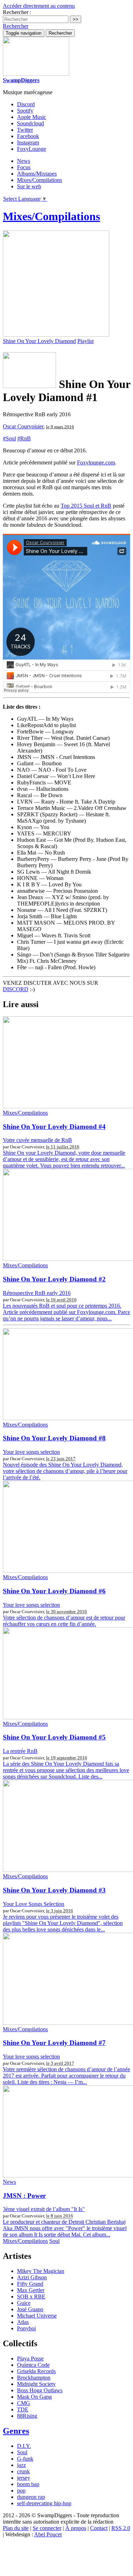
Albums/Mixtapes (37, 174)
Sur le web (29, 186)
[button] (16, 26)
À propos (76, 2528)
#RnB (24, 438)
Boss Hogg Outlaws (40, 2390)
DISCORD (16, 989)
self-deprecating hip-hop (44, 2503)
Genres (16, 2431)
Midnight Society (36, 2384)
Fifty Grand (30, 2284)
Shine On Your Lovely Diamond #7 (54, 2043)
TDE (23, 2409)
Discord (26, 104)
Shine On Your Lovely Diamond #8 (54, 1438)
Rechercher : (17, 12)
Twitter (25, 130)
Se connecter (47, 2528)
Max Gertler (31, 2290)
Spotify (25, 111)
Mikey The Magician (41, 2271)
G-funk (25, 2459)
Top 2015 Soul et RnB (86, 506)
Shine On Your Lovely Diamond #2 (54, 1279)
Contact (99, 2528)
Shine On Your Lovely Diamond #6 (54, 1591)
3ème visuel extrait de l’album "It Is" (44, 2209)
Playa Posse (30, 2358)
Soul (54, 2241)
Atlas (23, 2322)
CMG (24, 2403)
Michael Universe (37, 2316)
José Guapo (30, 2309)
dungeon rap (31, 2497)
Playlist (85, 341)
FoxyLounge (32, 149)
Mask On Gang (34, 2397)
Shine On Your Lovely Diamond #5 (54, 1737)
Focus (24, 167)
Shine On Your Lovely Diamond (39, 341)
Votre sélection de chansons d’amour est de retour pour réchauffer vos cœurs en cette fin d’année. (64, 1621)
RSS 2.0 (121, 2528)
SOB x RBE (31, 2297)
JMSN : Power (24, 2196)
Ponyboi (26, 2328)
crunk (23, 2471)
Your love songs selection (31, 1452)
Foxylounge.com (96, 462)
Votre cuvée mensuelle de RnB (37, 1140)
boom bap (28, 2484)
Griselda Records (36, 2371)
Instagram (28, 142)
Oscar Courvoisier (23, 426)
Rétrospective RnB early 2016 (37, 1293)
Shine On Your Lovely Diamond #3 (54, 1890)
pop (21, 2491)
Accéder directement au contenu (39, 6)
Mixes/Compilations (40, 180)
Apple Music (32, 117)
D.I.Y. (24, 2446)
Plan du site (16, 2528)
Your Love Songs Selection (34, 1904)
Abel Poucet (48, 2534)
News (24, 161)
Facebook (28, 136)
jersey (24, 2478)
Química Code (33, 2365)
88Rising (27, 2416)
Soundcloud (31, 123)
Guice (24, 2303)
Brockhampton (34, 2378)
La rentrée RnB (20, 1751)
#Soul (9, 438)
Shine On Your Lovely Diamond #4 (54, 1127)
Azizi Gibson (32, 2277)
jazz (21, 2465)
